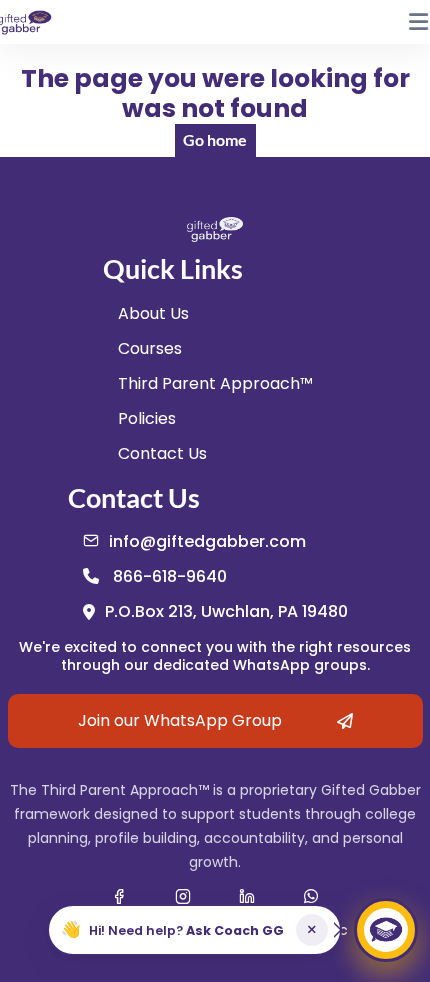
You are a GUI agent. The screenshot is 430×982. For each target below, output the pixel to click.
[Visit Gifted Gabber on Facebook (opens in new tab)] (119, 896)
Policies (147, 418)
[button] (194, 930)
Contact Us (162, 453)
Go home (215, 139)
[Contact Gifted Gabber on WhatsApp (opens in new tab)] (311, 896)
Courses (150, 348)
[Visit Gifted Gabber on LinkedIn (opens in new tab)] (247, 896)
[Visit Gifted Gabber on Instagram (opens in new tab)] (183, 896)
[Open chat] (386, 930)
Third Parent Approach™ (215, 383)
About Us (153, 313)
